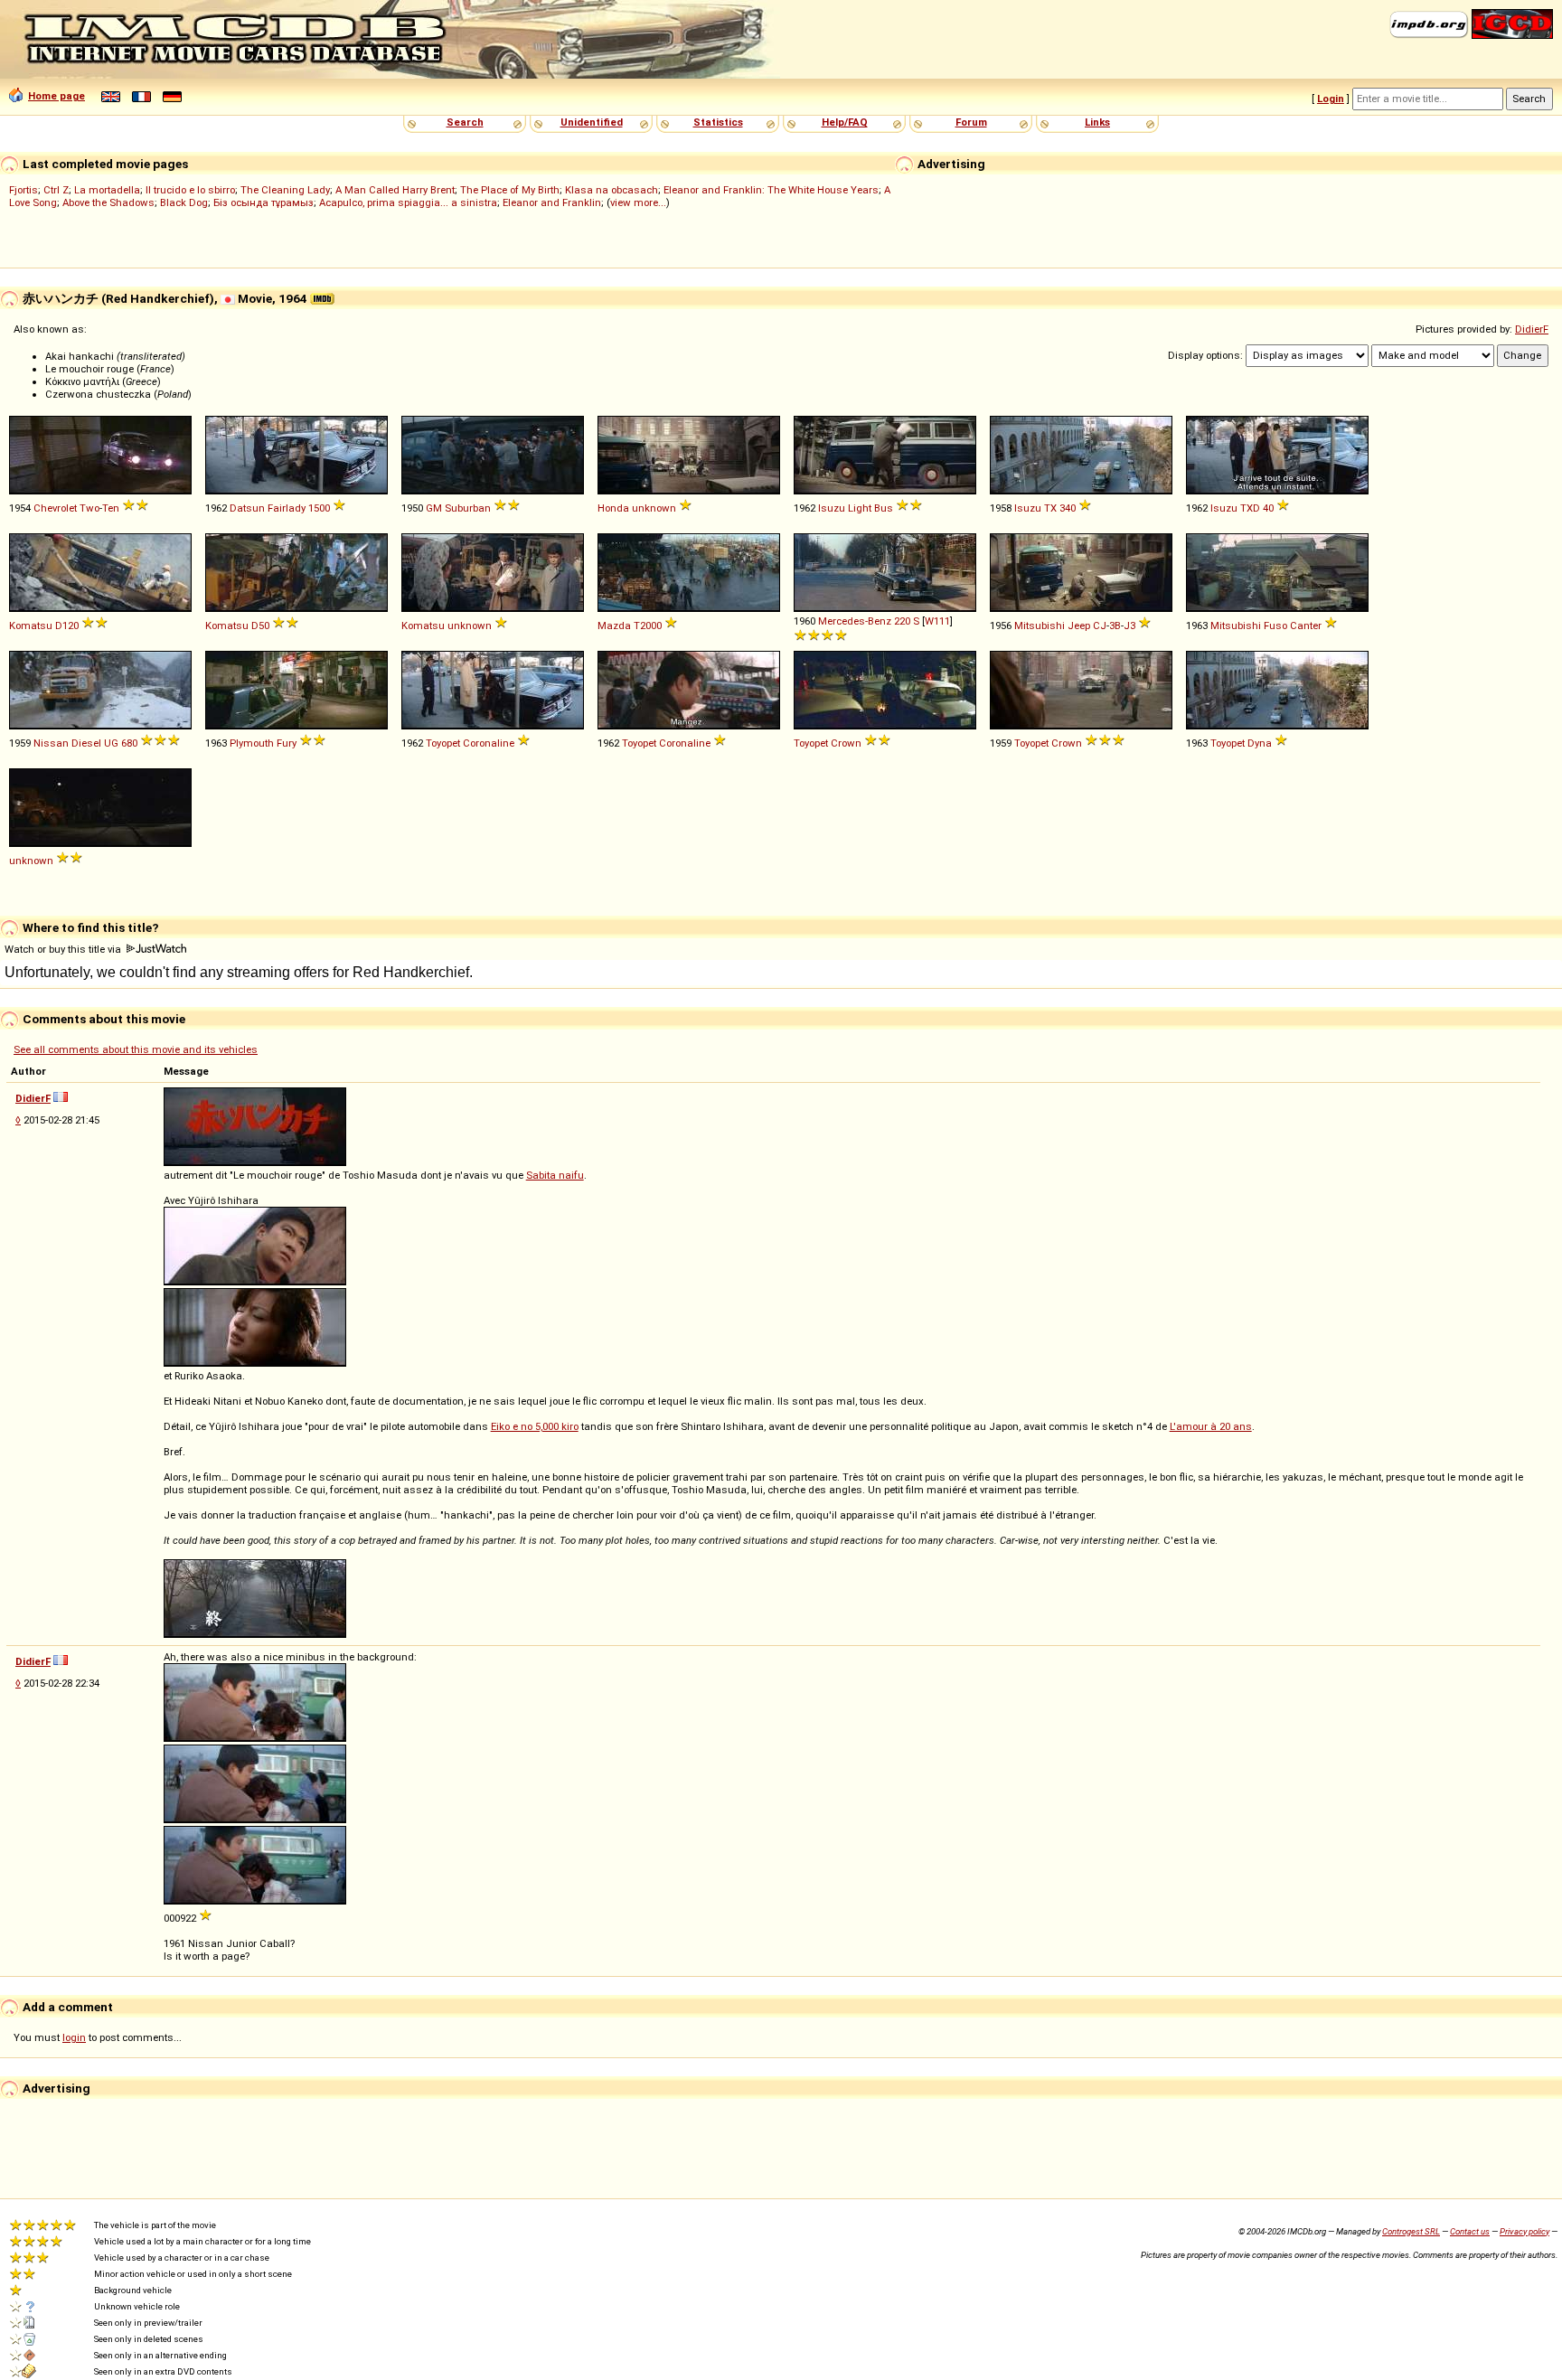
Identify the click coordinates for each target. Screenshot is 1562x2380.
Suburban (468, 508)
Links (1097, 122)
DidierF (1532, 329)
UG (111, 743)
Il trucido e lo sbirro (190, 190)
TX (1050, 508)
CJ (1100, 626)
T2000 (648, 626)
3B (1115, 626)
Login (1331, 99)
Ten (111, 508)
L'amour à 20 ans (1211, 1426)
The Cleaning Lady (285, 190)
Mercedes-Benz (855, 621)
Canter (1306, 626)
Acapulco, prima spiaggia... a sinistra (408, 202)
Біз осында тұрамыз (263, 202)
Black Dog (184, 202)
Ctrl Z (56, 190)
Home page (56, 96)
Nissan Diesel (67, 743)
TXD (1250, 508)
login (74, 2037)
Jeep (1079, 626)
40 (1268, 508)
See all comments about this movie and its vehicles (136, 1049)
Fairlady (287, 508)
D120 (67, 626)
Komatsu (31, 626)
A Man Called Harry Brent (395, 190)
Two (89, 508)
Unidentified (592, 122)
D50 (260, 626)
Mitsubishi (1040, 626)
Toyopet (443, 743)
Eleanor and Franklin (552, 202)
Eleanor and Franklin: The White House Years (771, 190)
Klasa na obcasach (612, 190)
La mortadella (107, 190)
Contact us (1470, 2231)
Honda (613, 508)
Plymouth (252, 743)
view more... (638, 202)
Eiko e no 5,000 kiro (535, 1426)
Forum (971, 122)
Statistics (718, 122)
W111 (937, 621)
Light (860, 508)
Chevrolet (55, 508)
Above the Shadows (108, 202)
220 (902, 621)
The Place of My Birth (510, 190)
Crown (846, 743)
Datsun (247, 508)
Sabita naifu (555, 1175)
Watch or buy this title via (64, 949)
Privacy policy (1524, 2231)
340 (1068, 508)
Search (465, 122)
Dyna (1260, 743)
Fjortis (24, 190)
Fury (287, 743)
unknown (654, 508)
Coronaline (489, 743)
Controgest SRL (1411, 2231)
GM (434, 508)
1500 (319, 508)
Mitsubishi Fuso (1249, 626)
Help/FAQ (845, 122)
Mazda (614, 626)
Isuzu (832, 508)
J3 (1129, 626)
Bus (884, 508)
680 (129, 743)
